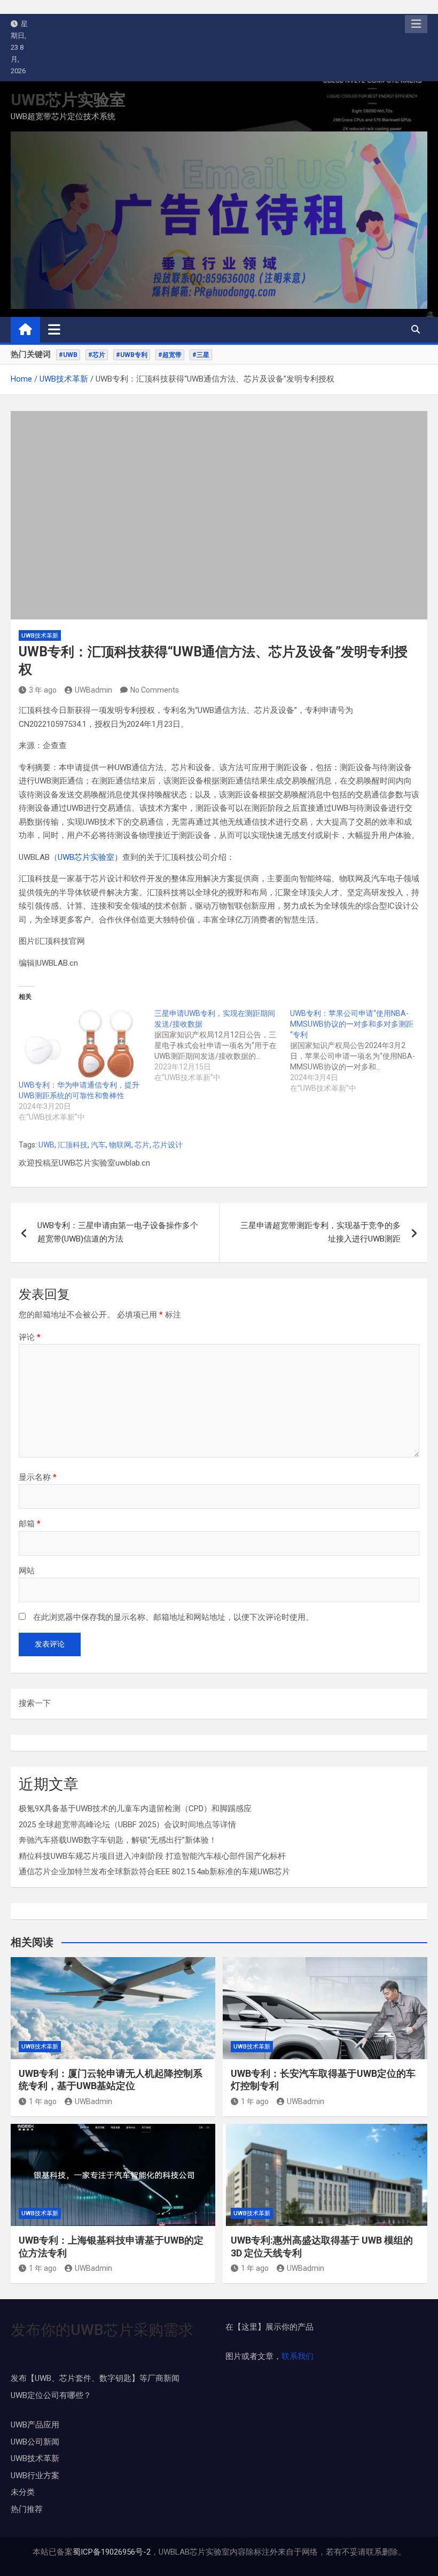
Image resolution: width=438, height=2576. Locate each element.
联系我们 (298, 2356)
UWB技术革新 (40, 636)
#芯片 (97, 355)
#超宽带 (170, 355)
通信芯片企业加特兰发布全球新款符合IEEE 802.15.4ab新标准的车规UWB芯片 (154, 1872)
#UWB (68, 355)
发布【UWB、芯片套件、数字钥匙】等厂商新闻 (95, 2378)
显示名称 (38, 1477)
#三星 (201, 355)
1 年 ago (43, 2101)
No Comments (155, 690)
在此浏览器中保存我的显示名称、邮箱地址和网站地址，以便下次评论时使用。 (173, 1617)
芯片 (142, 1145)
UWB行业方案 (35, 2476)
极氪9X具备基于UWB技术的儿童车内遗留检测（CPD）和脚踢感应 (135, 1809)
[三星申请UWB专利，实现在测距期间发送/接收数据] (222, 1045)
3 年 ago (43, 690)
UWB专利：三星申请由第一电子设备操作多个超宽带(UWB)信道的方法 (118, 1232)
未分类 (23, 2492)
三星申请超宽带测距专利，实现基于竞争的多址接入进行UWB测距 (320, 1232)
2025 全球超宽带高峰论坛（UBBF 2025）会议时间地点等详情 (127, 1825)
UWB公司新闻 (35, 2442)
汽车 (98, 1145)
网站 (27, 1571)
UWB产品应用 (35, 2425)
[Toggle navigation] (54, 329)
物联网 (120, 1145)
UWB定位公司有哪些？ (51, 2395)
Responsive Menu (416, 24)
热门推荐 (27, 2509)
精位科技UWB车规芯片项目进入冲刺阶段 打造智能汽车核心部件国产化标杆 (152, 1856)
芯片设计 (168, 1145)
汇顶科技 (73, 1145)
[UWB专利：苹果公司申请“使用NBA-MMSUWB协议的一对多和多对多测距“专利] (358, 1051)
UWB (46, 1145)
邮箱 (30, 1524)
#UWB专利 (132, 355)
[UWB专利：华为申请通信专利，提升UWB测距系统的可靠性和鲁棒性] (81, 1044)
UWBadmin (93, 690)
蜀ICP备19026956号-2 (112, 2552)
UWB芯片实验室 (68, 100)
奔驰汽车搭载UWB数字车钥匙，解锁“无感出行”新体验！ (118, 1840)
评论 (30, 1337)
